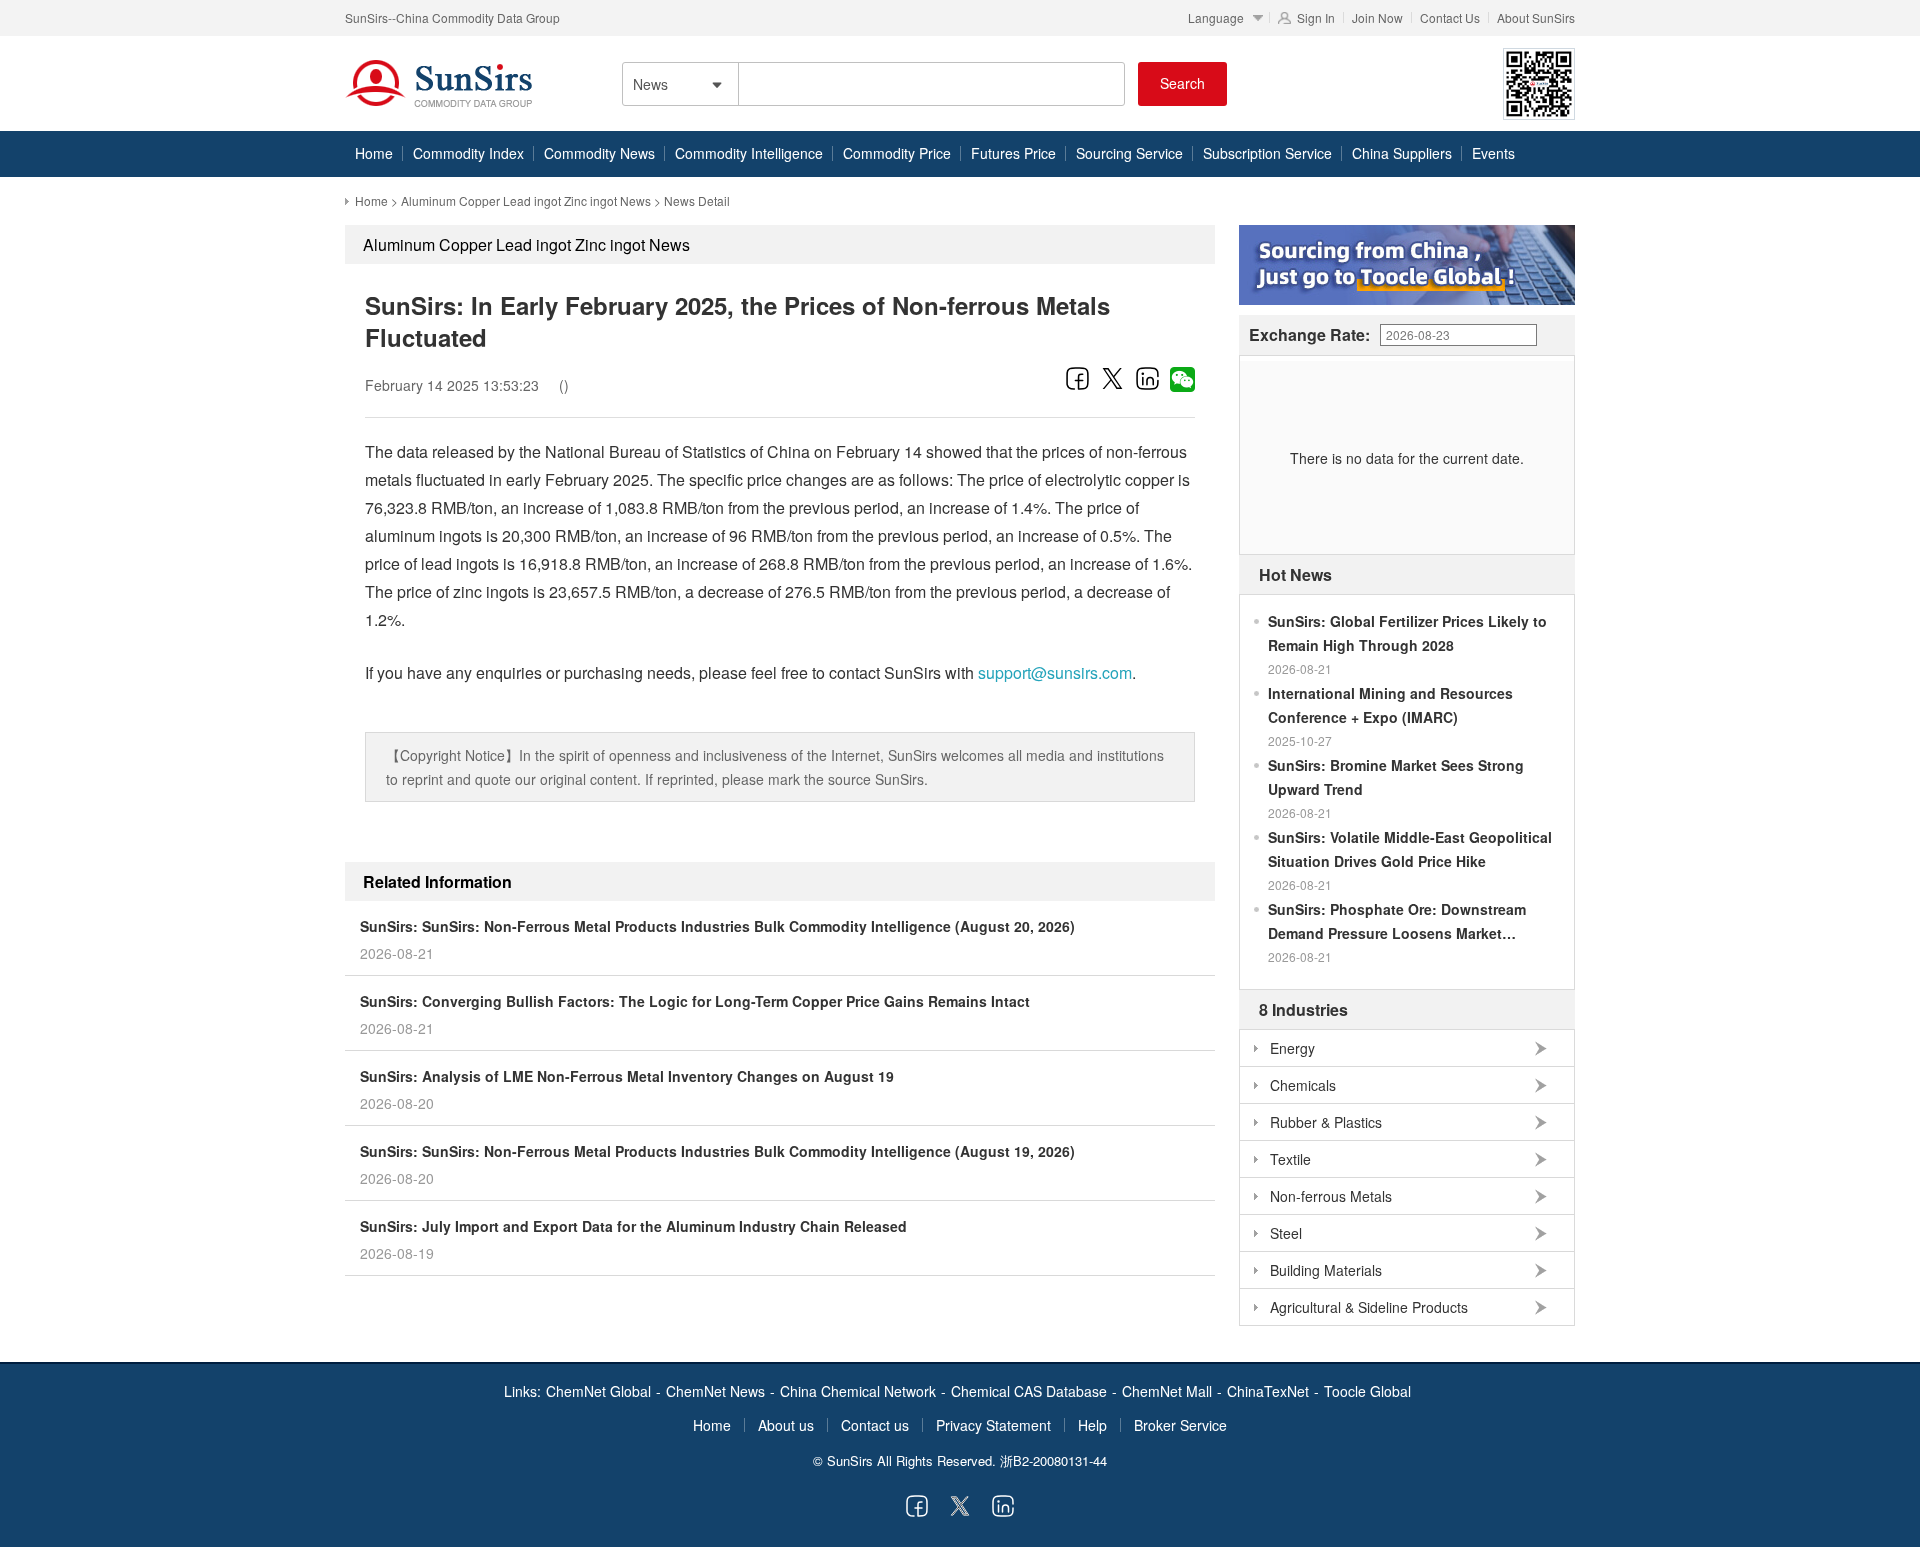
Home (374, 153)
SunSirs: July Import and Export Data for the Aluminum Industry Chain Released (633, 1226)
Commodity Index (468, 153)
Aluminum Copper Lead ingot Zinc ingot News (526, 200)
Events (1493, 153)
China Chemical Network (858, 1391)
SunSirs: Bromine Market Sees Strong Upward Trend (1396, 777)
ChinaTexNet (1268, 1391)
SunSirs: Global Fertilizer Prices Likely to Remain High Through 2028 (1407, 633)
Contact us (875, 1425)
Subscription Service (1267, 153)
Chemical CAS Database (1029, 1391)
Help (1092, 1425)
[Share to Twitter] (1112, 378)
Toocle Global (1367, 1391)
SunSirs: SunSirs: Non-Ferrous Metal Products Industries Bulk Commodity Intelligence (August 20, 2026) (717, 926)
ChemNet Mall (1167, 1391)
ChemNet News (715, 1391)
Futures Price (1013, 153)
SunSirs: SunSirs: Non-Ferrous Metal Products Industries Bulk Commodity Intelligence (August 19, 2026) (717, 1151)
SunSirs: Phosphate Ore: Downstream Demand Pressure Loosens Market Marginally (1397, 922)
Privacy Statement (993, 1425)
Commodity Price (897, 153)
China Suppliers (1402, 153)
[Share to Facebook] (1077, 378)
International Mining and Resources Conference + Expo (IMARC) (1390, 705)
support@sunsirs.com (1055, 672)
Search (1182, 83)
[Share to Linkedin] (1147, 378)
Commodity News (599, 153)
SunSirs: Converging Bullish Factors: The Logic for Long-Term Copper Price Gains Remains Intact (695, 1001)
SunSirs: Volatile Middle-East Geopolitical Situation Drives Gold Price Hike (1410, 849)
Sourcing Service (1129, 153)
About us (786, 1425)
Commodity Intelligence (749, 153)
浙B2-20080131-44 (1053, 1460)
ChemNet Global (598, 1391)
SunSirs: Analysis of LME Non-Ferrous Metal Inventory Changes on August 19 (627, 1076)
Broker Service (1180, 1425)
